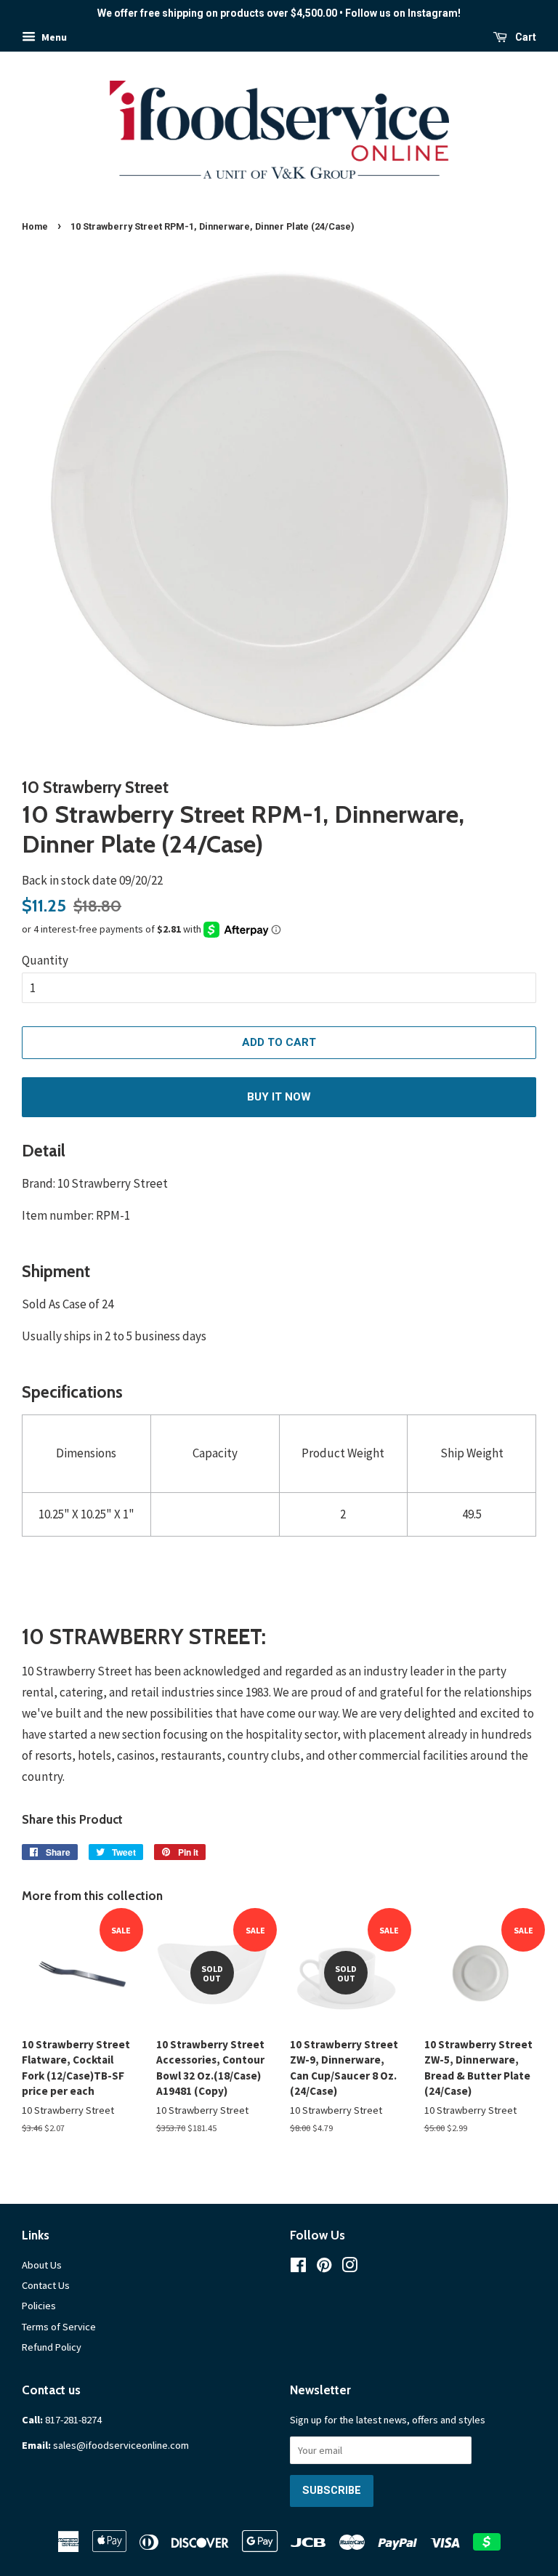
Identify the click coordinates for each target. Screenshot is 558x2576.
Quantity (45, 960)
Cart (525, 37)
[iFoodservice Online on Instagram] (349, 2268)
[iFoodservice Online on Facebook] (298, 2268)
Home (35, 226)
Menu (53, 37)
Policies (39, 2306)
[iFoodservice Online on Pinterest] (324, 2268)
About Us (42, 2265)
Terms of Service (59, 2327)
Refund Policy (52, 2347)
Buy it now (279, 1097)
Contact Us (46, 2285)
